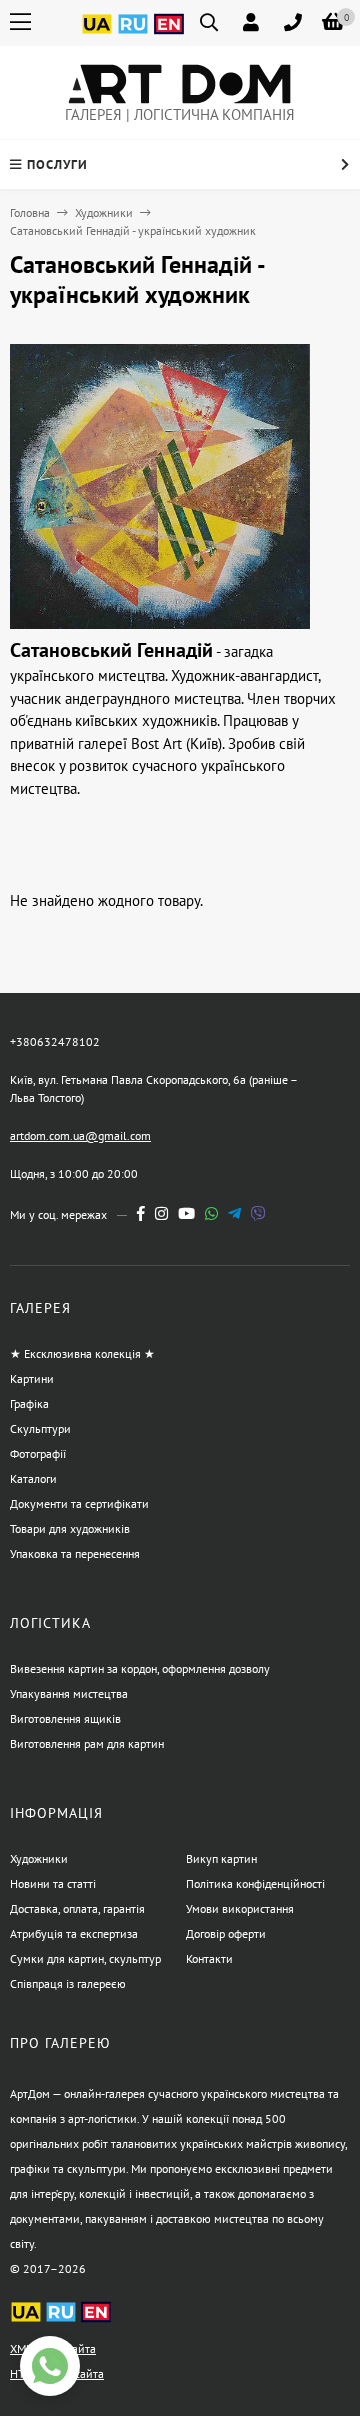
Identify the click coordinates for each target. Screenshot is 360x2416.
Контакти (209, 1958)
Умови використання (240, 1908)
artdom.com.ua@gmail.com (80, 1135)
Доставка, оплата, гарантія (77, 1908)
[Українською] (97, 35)
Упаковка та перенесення (75, 1553)
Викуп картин (221, 1858)
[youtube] (186, 1213)
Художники (104, 212)
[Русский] (133, 35)
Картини (32, 1378)
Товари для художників (70, 1528)
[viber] (258, 1213)
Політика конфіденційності (255, 1883)
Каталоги (33, 1478)
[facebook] (141, 1213)
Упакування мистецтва (69, 1693)
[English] (169, 35)
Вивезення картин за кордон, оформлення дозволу (140, 1668)
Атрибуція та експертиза (74, 1933)
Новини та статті (53, 1883)
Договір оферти (226, 1933)
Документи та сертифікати (79, 1503)
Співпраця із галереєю (68, 1983)
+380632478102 (55, 1041)
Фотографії (38, 1453)
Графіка (29, 1403)
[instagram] (161, 1213)
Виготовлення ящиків (65, 1718)
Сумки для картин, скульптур (85, 1958)
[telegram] (234, 1213)
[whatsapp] (211, 1213)
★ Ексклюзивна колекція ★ (82, 1353)
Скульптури (40, 1428)
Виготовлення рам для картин (87, 1743)
